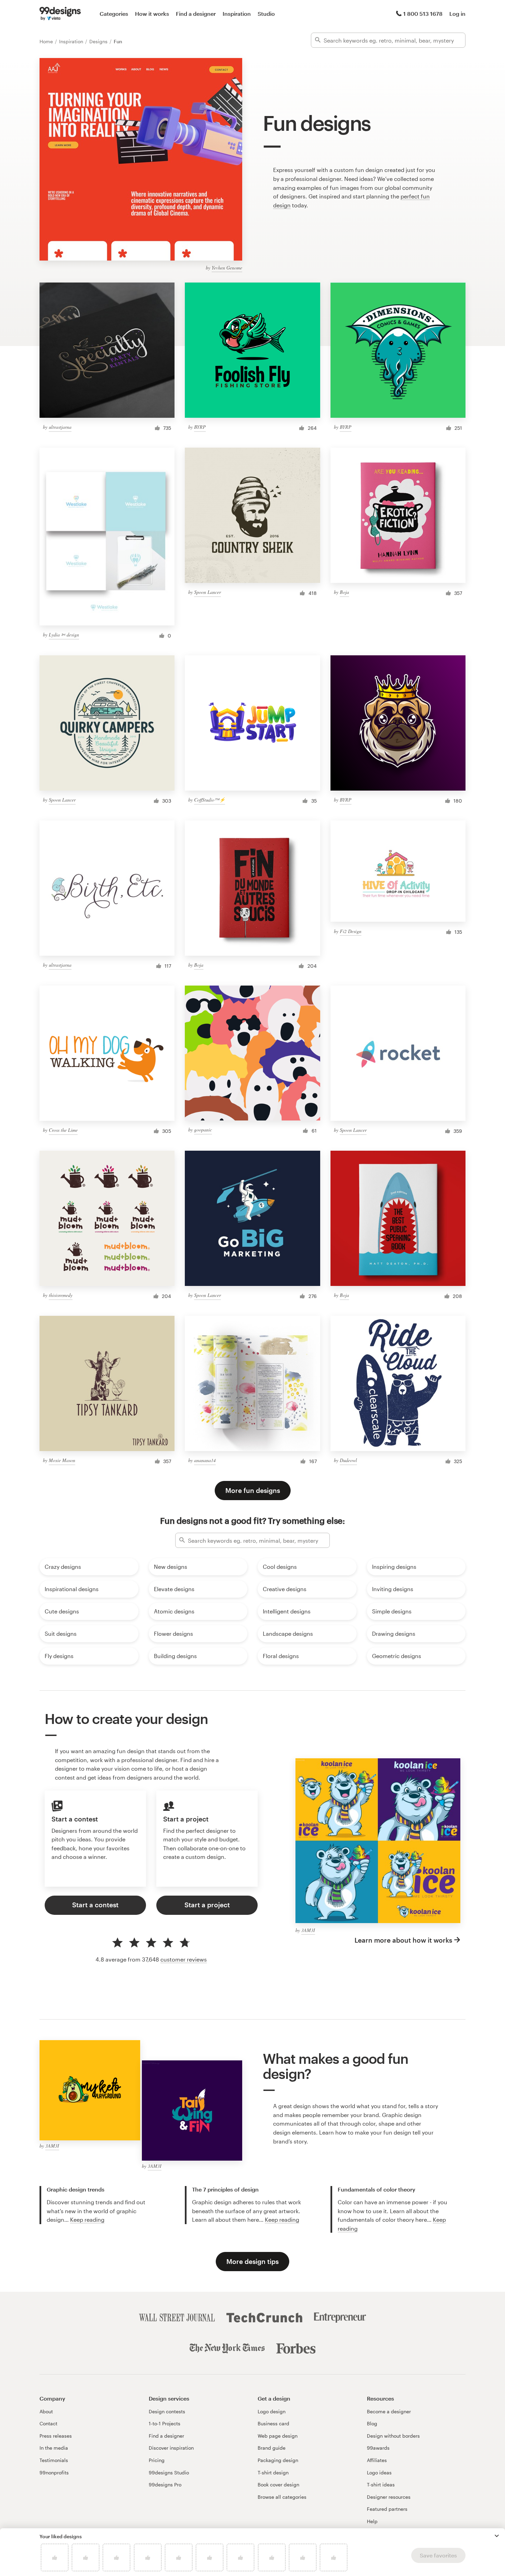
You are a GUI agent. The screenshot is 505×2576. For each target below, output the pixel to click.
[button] (497, 2536)
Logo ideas (379, 2472)
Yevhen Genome (227, 268)
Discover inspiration (171, 2448)
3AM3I (308, 1930)
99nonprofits (54, 2472)
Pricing (157, 2460)
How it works (152, 14)
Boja (344, 592)
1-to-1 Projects (165, 2423)
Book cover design (278, 2485)
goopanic (203, 1130)
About (46, 2411)
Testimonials (54, 2460)
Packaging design (278, 2460)
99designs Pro (165, 2485)
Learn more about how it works (403, 1940)
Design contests (167, 2411)
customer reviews (184, 1959)
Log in (457, 14)
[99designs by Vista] (60, 14)
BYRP (200, 427)
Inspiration (237, 14)
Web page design (278, 2436)
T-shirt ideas (381, 2485)
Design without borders (393, 2436)
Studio (266, 14)
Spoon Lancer (207, 592)
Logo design (272, 2411)
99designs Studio (169, 2472)
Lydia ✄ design (64, 635)
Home (47, 41)
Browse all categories (282, 2497)
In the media (54, 2448)
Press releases (56, 2436)
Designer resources (389, 2497)
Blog (372, 2423)
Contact (48, 2423)
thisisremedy (61, 1295)
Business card (273, 2423)
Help (372, 2521)
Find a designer (196, 14)
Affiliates (377, 2460)
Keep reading (87, 2219)
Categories (114, 14)
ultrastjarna (60, 427)
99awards (378, 2448)
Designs (99, 41)
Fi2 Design (351, 931)
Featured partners (387, 2509)
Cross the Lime (63, 1130)
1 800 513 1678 (423, 14)
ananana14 (205, 1460)
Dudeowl (348, 1460)
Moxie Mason (62, 1460)
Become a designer (389, 2411)
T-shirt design (273, 2472)
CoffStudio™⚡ (210, 800)
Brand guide (272, 2448)
